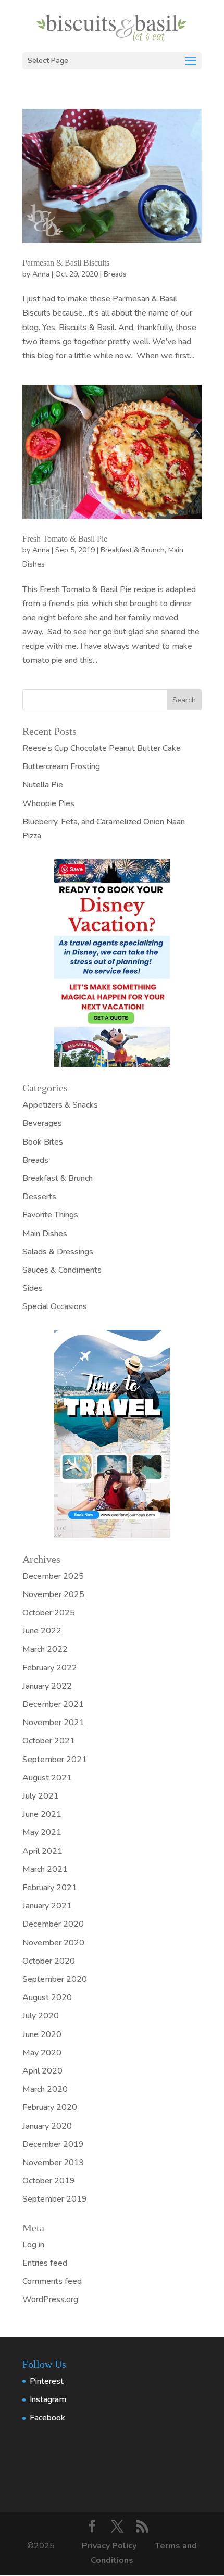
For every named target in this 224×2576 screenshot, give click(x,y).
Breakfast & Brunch (133, 550)
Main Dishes (45, 1234)
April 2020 (42, 2071)
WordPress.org (50, 2299)
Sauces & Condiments (62, 1270)
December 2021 (53, 1704)
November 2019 (53, 2163)
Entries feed (45, 2263)
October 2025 (49, 1613)
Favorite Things (50, 1215)
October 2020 (49, 1961)
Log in (33, 2245)
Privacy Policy (110, 2546)
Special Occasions (55, 1306)
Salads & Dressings (58, 1252)
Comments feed (52, 2281)
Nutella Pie (43, 785)
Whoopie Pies (48, 803)
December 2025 (53, 1576)
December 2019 (53, 2144)
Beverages (42, 1123)
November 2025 (53, 1594)
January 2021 (47, 1906)
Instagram (48, 2399)
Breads (115, 274)
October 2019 (49, 2181)
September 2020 (55, 1979)
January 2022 (47, 1686)
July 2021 (41, 1796)
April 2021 (42, 1851)
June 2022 (42, 1631)
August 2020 (47, 1997)
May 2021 (42, 1832)
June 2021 (42, 1814)
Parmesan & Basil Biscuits (66, 263)
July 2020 (41, 2016)
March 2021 (45, 1869)
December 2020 (53, 1924)
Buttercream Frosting (61, 766)
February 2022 (50, 1668)
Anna (41, 274)
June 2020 (42, 2034)
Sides (33, 1288)
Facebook (47, 2418)
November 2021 (53, 1723)
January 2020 (47, 2126)
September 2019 (55, 2199)
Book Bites (43, 1142)
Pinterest (47, 2381)
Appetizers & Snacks (60, 1105)
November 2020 (53, 1943)
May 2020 (42, 2053)
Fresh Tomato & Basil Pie (65, 539)
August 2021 (47, 1778)
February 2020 (50, 2107)
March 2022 (45, 1649)
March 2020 (45, 2089)
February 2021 (50, 1888)
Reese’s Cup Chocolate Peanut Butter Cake (102, 748)
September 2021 (55, 1760)
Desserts (39, 1197)
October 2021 (49, 1741)
